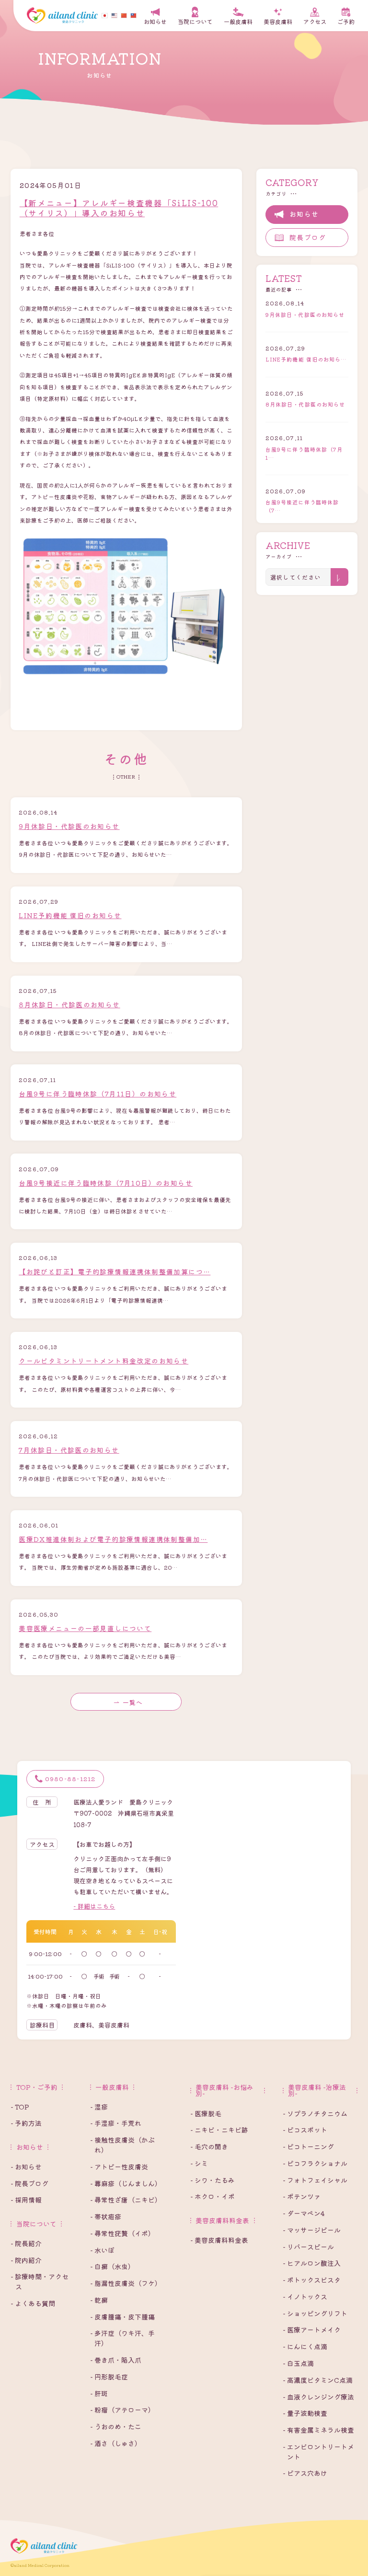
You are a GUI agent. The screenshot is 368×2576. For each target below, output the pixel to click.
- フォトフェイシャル (315, 2180)
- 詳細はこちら (94, 1906)
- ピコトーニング (308, 2146)
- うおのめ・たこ (116, 2426)
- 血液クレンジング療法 (318, 2397)
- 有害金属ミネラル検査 (318, 2430)
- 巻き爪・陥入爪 (116, 2360)
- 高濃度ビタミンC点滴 (318, 2380)
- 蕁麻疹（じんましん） (126, 2183)
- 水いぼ (102, 2250)
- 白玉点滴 (298, 2363)
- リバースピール (308, 2247)
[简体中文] (126, 15)
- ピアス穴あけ (305, 2473)
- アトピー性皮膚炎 (119, 2167)
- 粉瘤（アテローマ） (122, 2410)
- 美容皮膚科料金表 (219, 2240)
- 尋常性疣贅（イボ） (122, 2233)
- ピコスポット (305, 2130)
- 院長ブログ (29, 2183)
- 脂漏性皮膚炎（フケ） (126, 2283)
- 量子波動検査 (305, 2413)
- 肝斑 (99, 2393)
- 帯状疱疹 (106, 2216)
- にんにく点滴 (305, 2346)
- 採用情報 (26, 2200)
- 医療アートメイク (312, 2330)
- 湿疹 (99, 2107)
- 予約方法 (26, 2123)
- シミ (199, 2163)
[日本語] (106, 15)
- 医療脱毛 (206, 2113)
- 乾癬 (99, 2300)
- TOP (20, 2107)
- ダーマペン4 (304, 2213)
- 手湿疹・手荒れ (116, 2123)
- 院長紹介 (26, 2243)
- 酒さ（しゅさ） (116, 2443)
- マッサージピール (312, 2230)
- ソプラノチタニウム (315, 2113)
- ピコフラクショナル (315, 2163)
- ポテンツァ (302, 2196)
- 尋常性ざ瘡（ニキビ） (126, 2200)
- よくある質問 (33, 2303)
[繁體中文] (135, 15)
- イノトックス (305, 2296)
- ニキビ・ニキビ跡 (219, 2130)
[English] (116, 15)
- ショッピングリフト (315, 2313)
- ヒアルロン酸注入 (312, 2263)
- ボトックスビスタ (312, 2280)
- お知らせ (26, 2167)
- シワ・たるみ (213, 2180)
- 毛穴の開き (209, 2146)
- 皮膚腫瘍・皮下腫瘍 (122, 2317)
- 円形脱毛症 (109, 2377)
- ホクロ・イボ (213, 2196)
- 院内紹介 (26, 2260)
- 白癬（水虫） (112, 2266)
